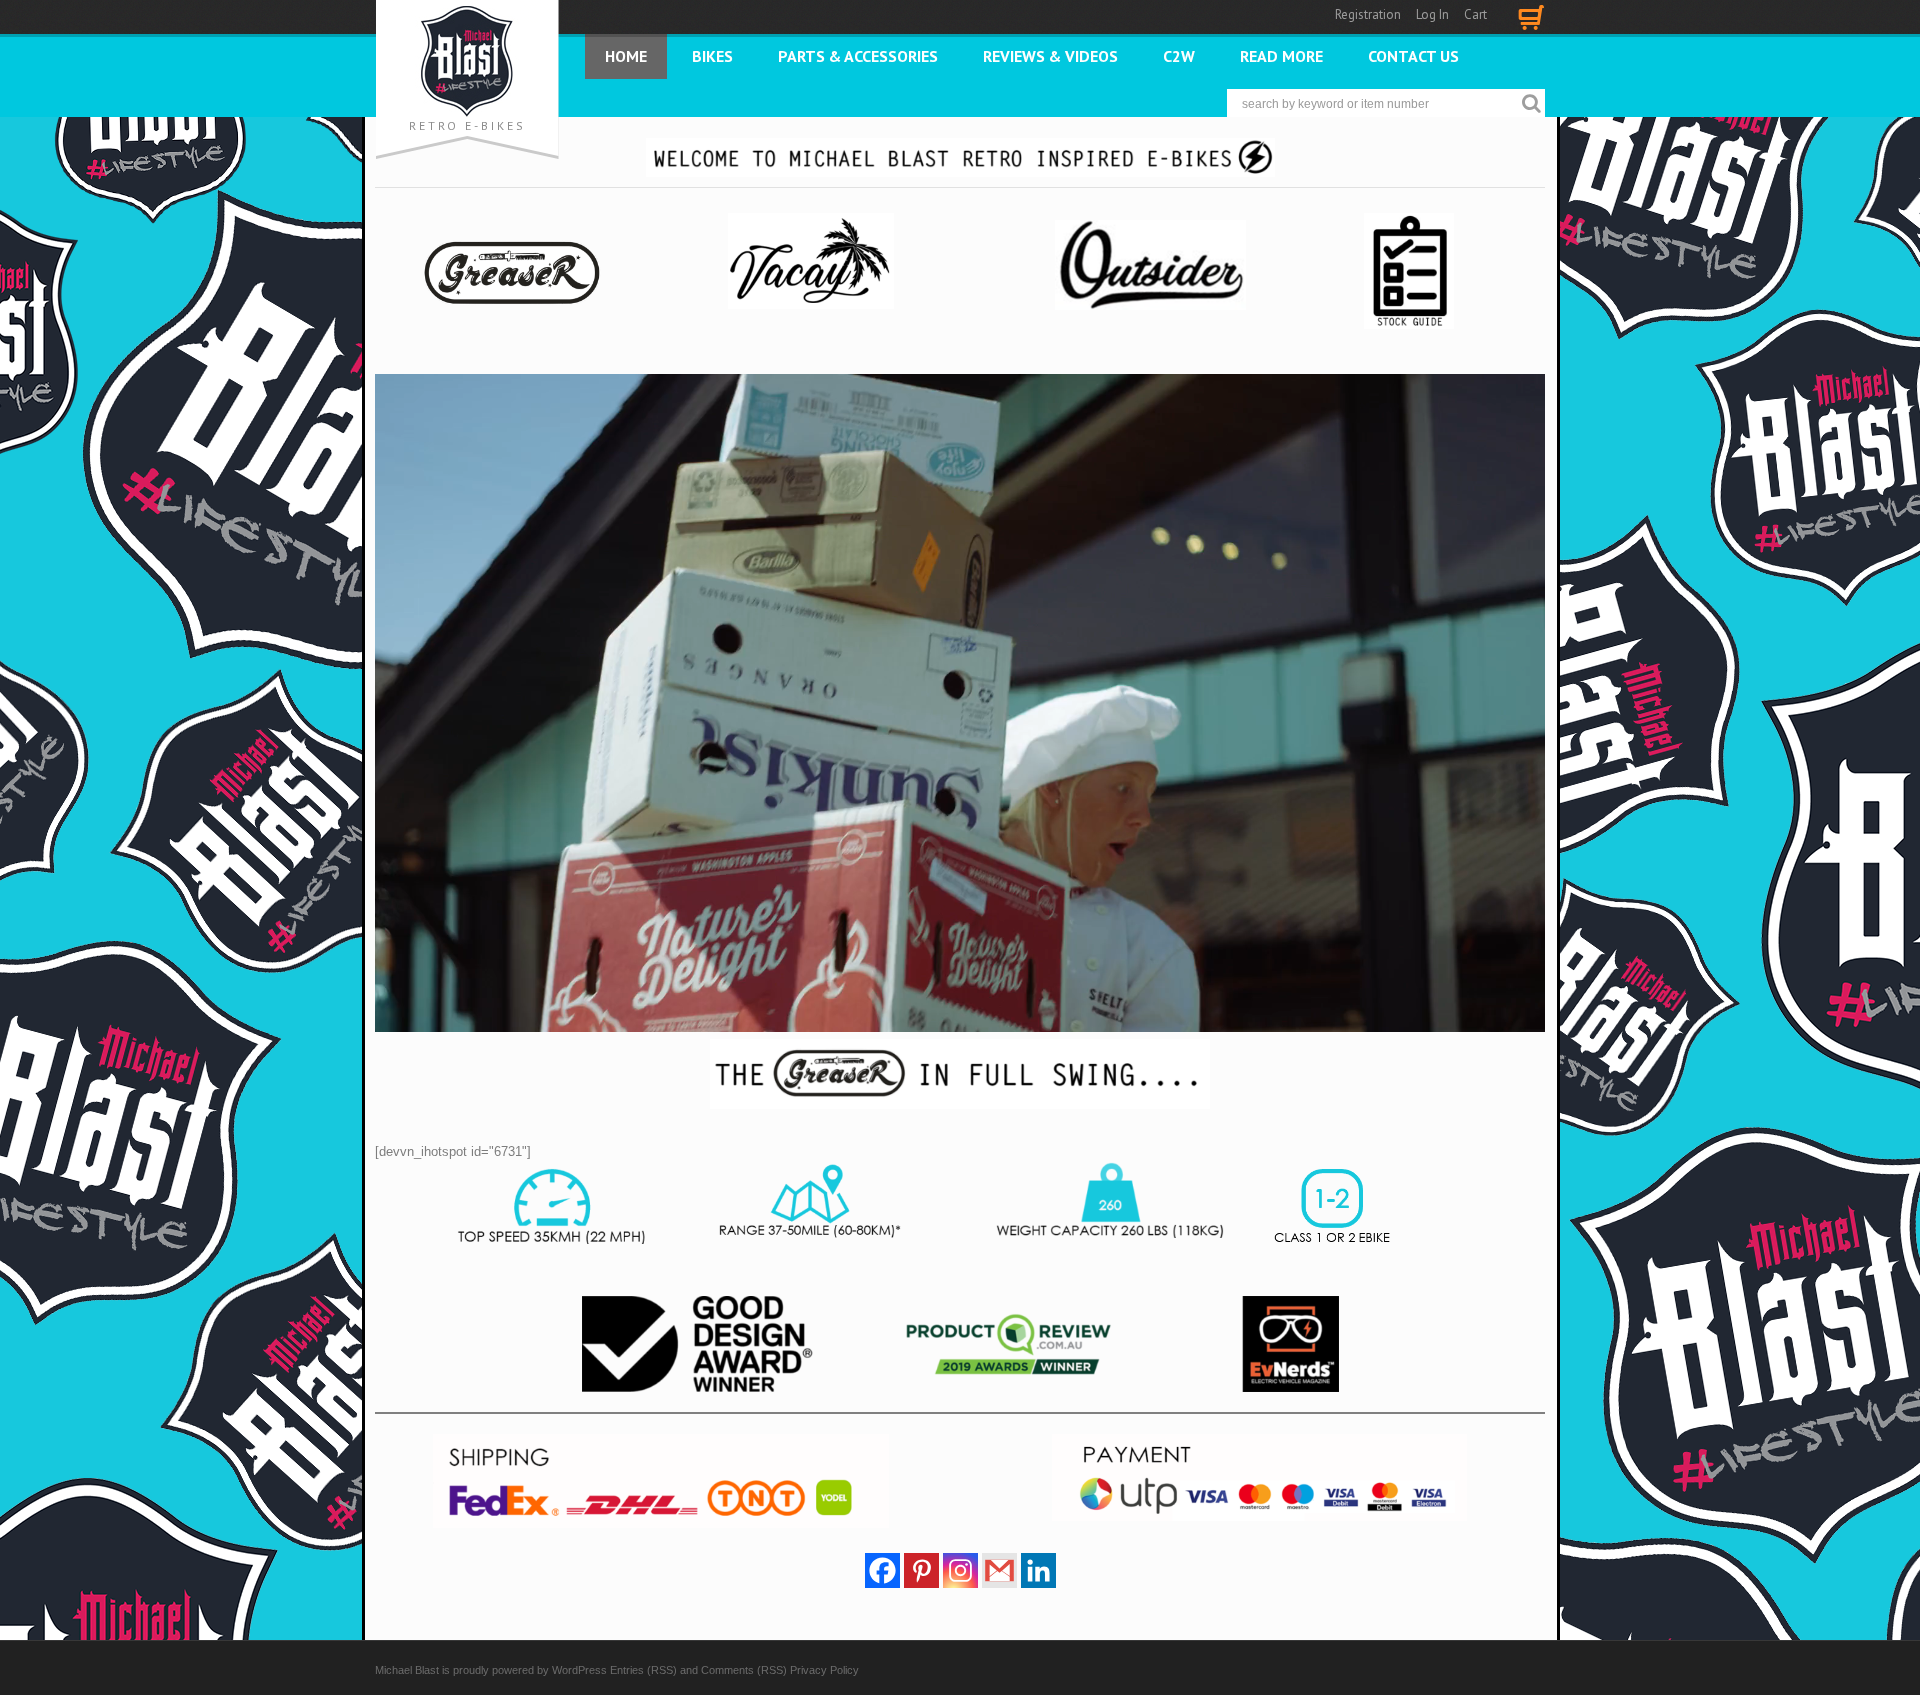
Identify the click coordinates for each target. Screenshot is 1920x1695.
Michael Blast (407, 1670)
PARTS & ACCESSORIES (858, 56)
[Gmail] (999, 1570)
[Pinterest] (921, 1570)
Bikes (712, 56)
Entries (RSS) (643, 1670)
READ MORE (1281, 56)
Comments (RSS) (744, 1670)
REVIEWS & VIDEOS (1050, 56)
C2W (1179, 56)
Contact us (1413, 56)
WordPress (579, 1670)
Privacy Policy (824, 1670)
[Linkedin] (1038, 1570)
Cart (1475, 14)
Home (626, 56)
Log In (1432, 14)
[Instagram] (960, 1570)
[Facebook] (882, 1570)
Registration (1368, 14)
